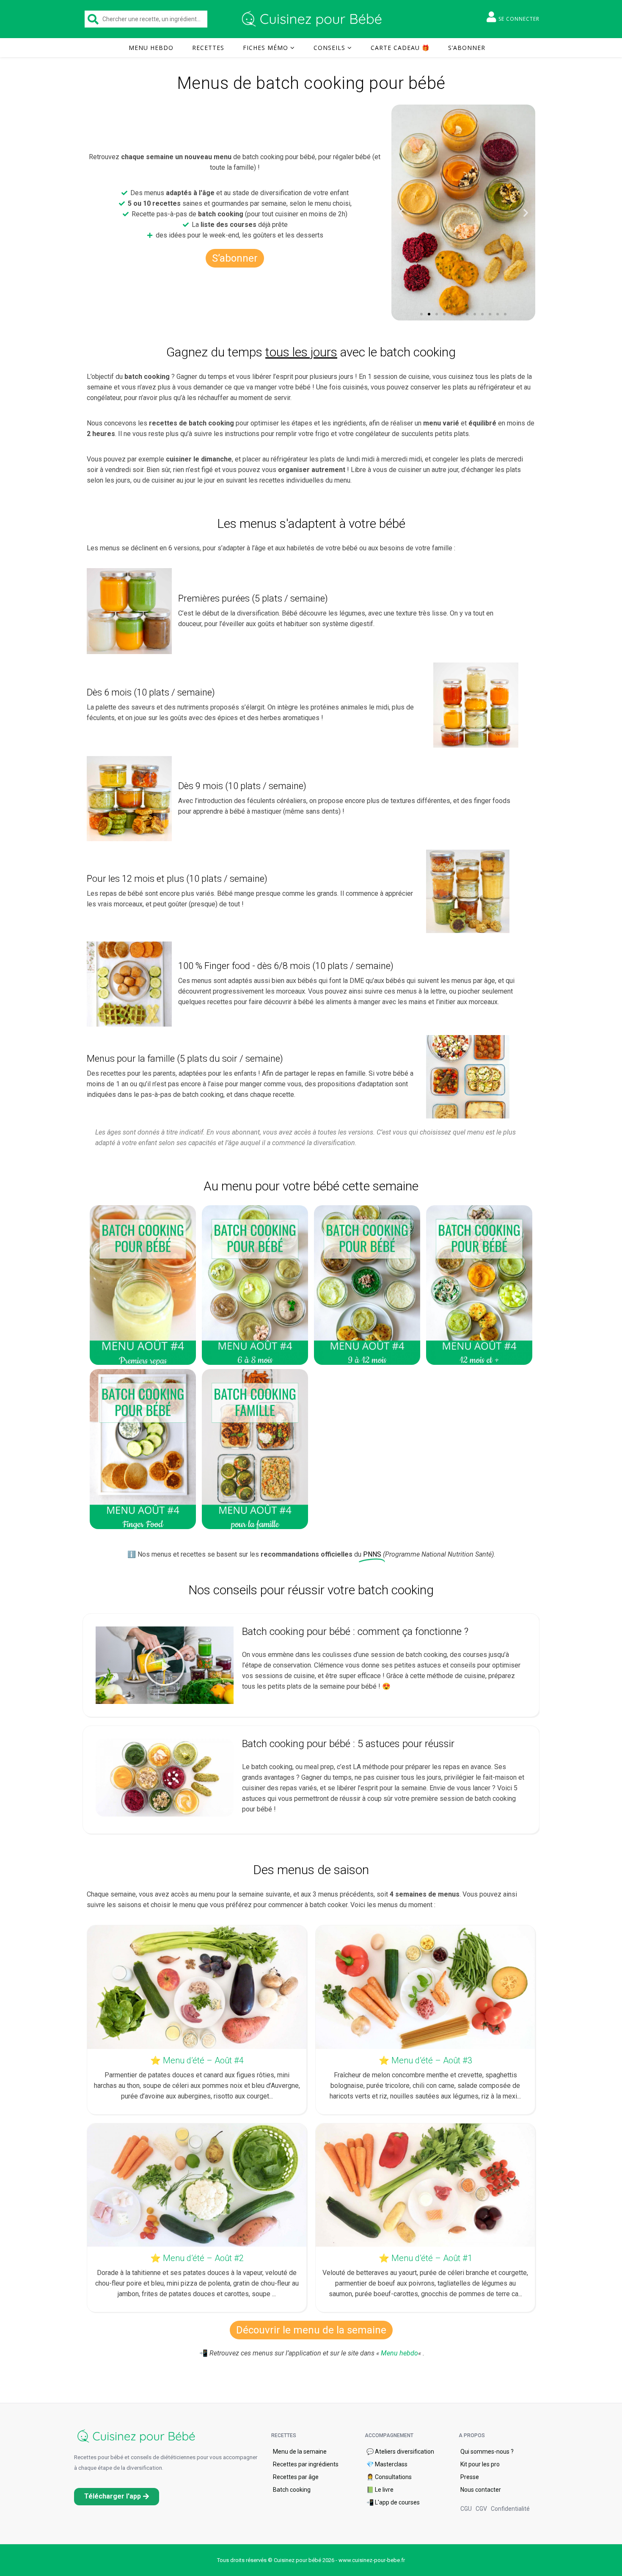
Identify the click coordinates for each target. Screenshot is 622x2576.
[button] (421, 314)
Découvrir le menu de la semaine (311, 2330)
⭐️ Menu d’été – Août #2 (197, 2258)
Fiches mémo (266, 48)
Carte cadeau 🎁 (400, 48)
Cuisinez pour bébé (313, 19)
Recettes (208, 48)
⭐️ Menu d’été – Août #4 (197, 2060)
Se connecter (519, 19)
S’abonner (467, 48)
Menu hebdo (151, 48)
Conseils (329, 48)
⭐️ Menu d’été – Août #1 (425, 2258)
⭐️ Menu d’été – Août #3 (425, 2060)
